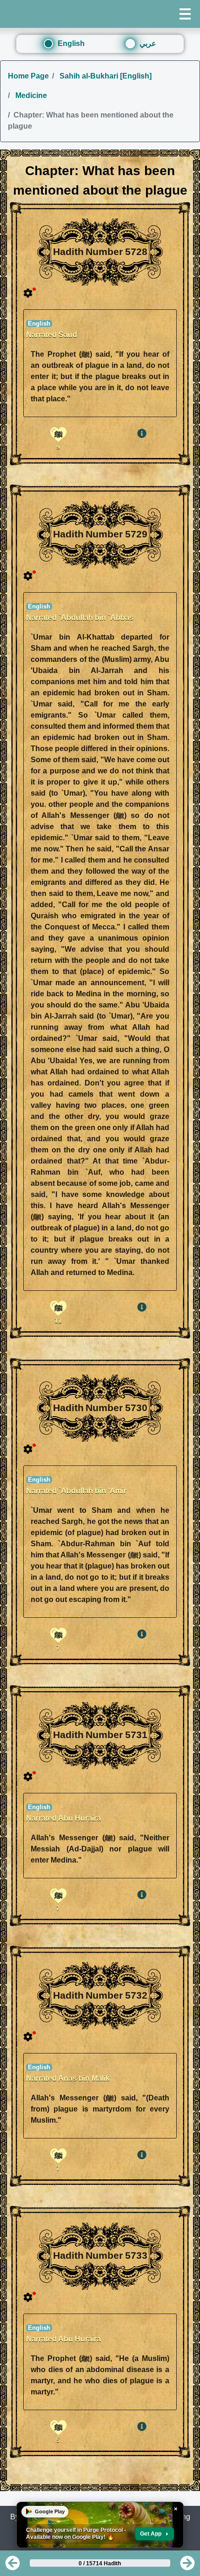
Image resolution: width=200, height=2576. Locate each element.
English (71, 43)
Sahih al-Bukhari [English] (105, 76)
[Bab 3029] (187, 2566)
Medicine (30, 95)
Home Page (28, 76)
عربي (148, 43)
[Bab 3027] (13, 2566)
